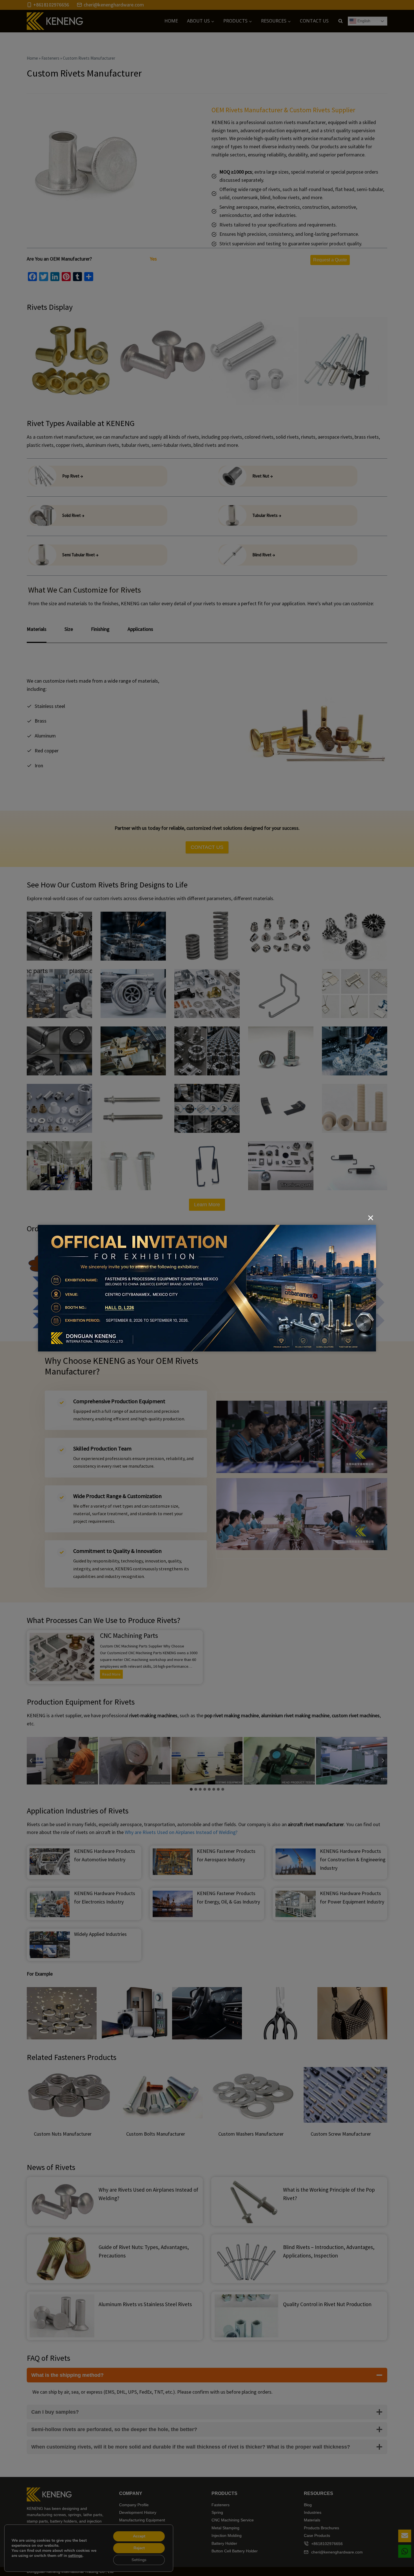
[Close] (371, 1218)
